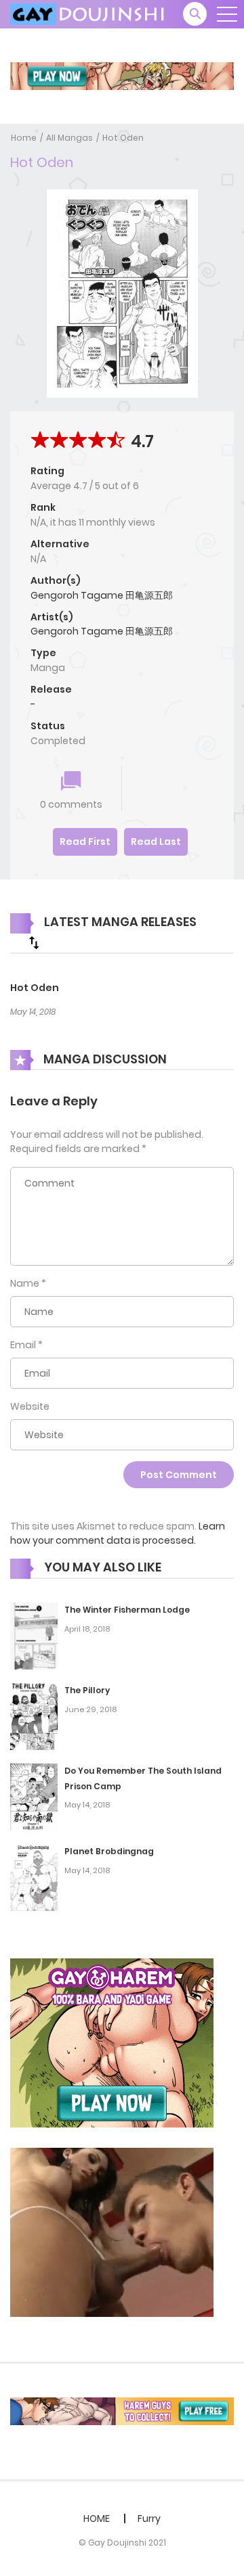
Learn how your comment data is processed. (118, 1533)
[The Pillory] (34, 1716)
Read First (85, 842)
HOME (97, 2518)
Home (24, 138)
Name (25, 1283)
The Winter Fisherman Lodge (127, 1610)
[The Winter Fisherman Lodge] (34, 1635)
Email (23, 1345)
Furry (149, 2518)
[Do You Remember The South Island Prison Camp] (34, 1796)
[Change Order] (34, 942)
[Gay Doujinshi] (89, 14)
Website (30, 1406)
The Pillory (87, 1690)
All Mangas (69, 138)
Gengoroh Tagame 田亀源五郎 (102, 595)
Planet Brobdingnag (109, 1851)
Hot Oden (123, 138)
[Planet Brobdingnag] (34, 1877)
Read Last (156, 842)
